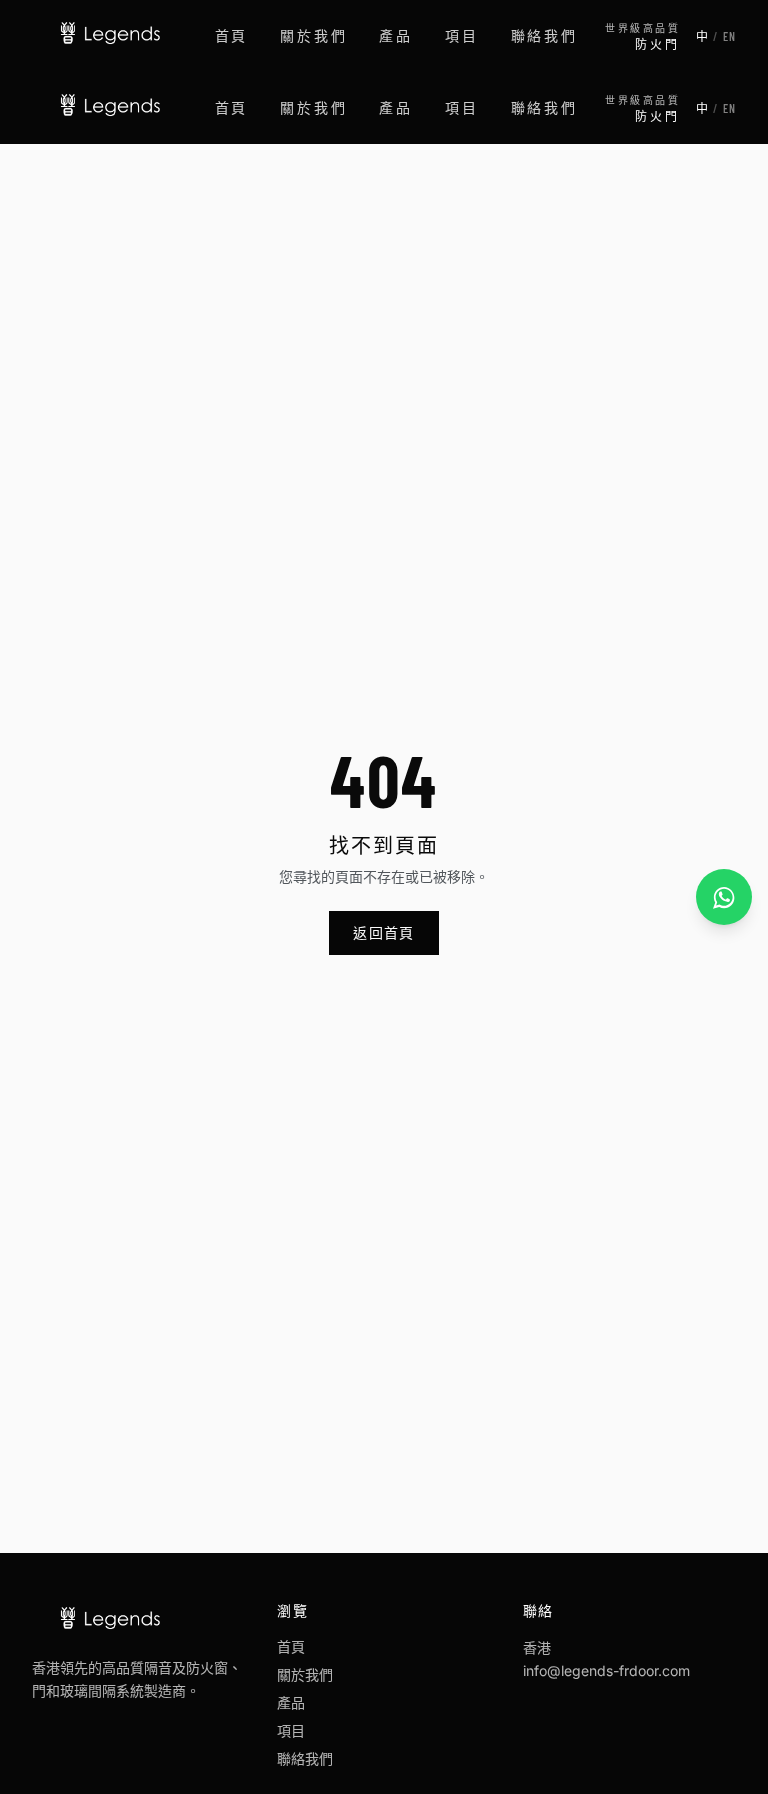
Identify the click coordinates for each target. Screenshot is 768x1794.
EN (729, 36)
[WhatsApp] (724, 897)
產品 (396, 35)
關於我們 (313, 35)
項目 (462, 35)
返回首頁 (384, 932)
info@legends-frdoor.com (606, 1670)
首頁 (232, 35)
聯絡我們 (544, 35)
